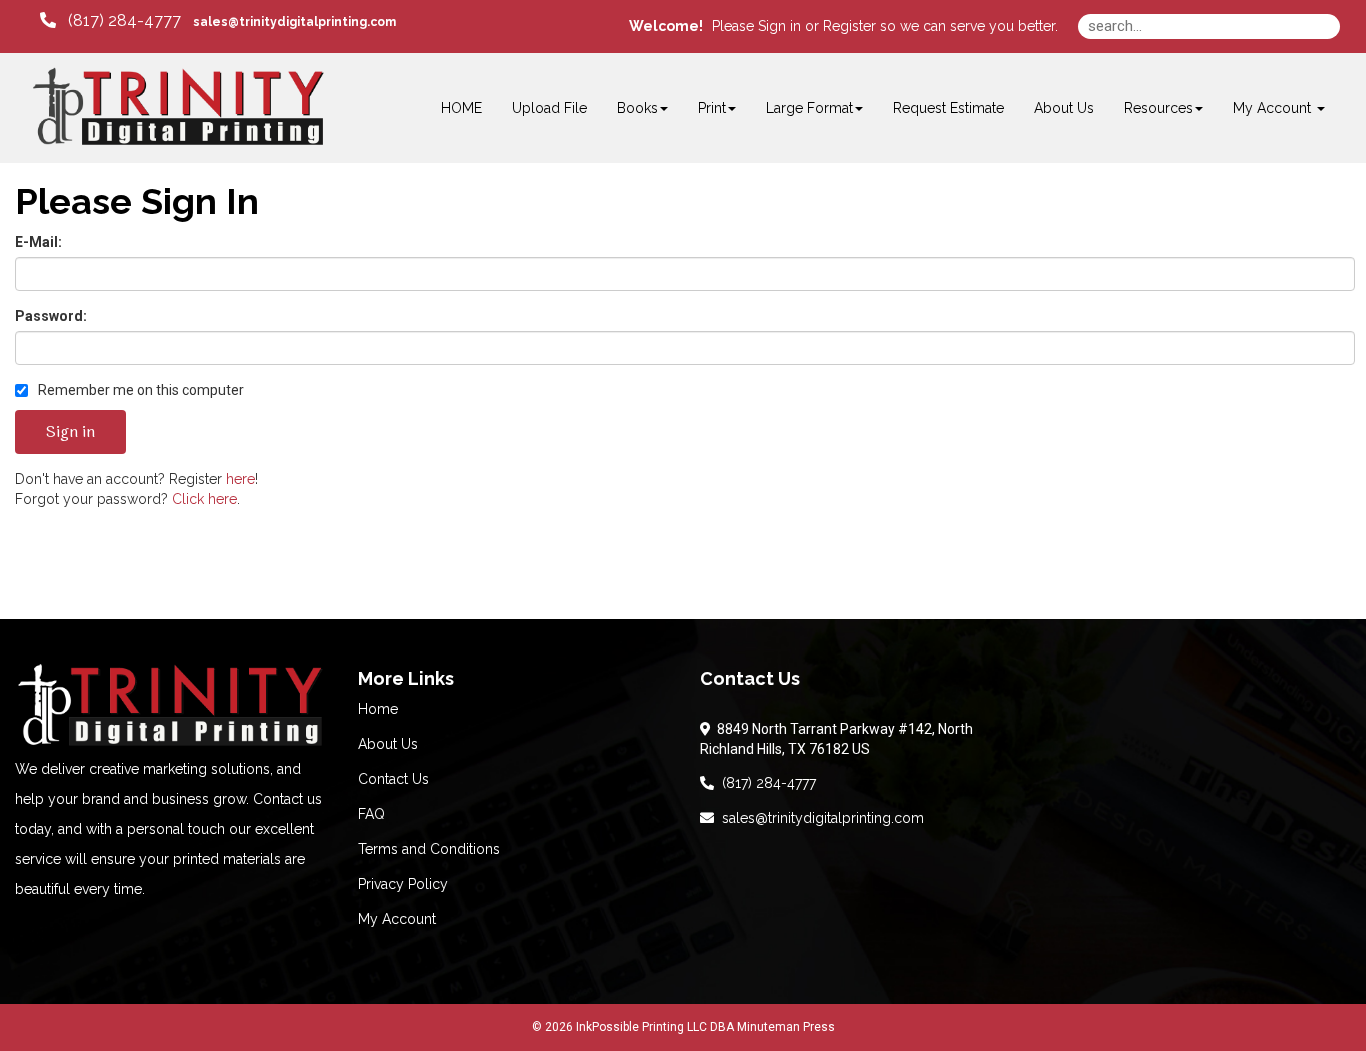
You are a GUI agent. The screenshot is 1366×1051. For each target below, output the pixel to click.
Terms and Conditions (429, 849)
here (240, 479)
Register (849, 26)
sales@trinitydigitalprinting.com (819, 818)
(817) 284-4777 (765, 783)
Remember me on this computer (139, 390)
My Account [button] (1274, 108)
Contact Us (393, 779)
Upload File (549, 108)
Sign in (779, 26)
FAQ (371, 814)
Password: (51, 316)
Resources (1158, 108)
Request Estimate (948, 108)
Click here (204, 499)
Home (378, 709)
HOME (461, 108)
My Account (397, 919)
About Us (1064, 108)
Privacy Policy (403, 884)
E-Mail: (38, 242)
